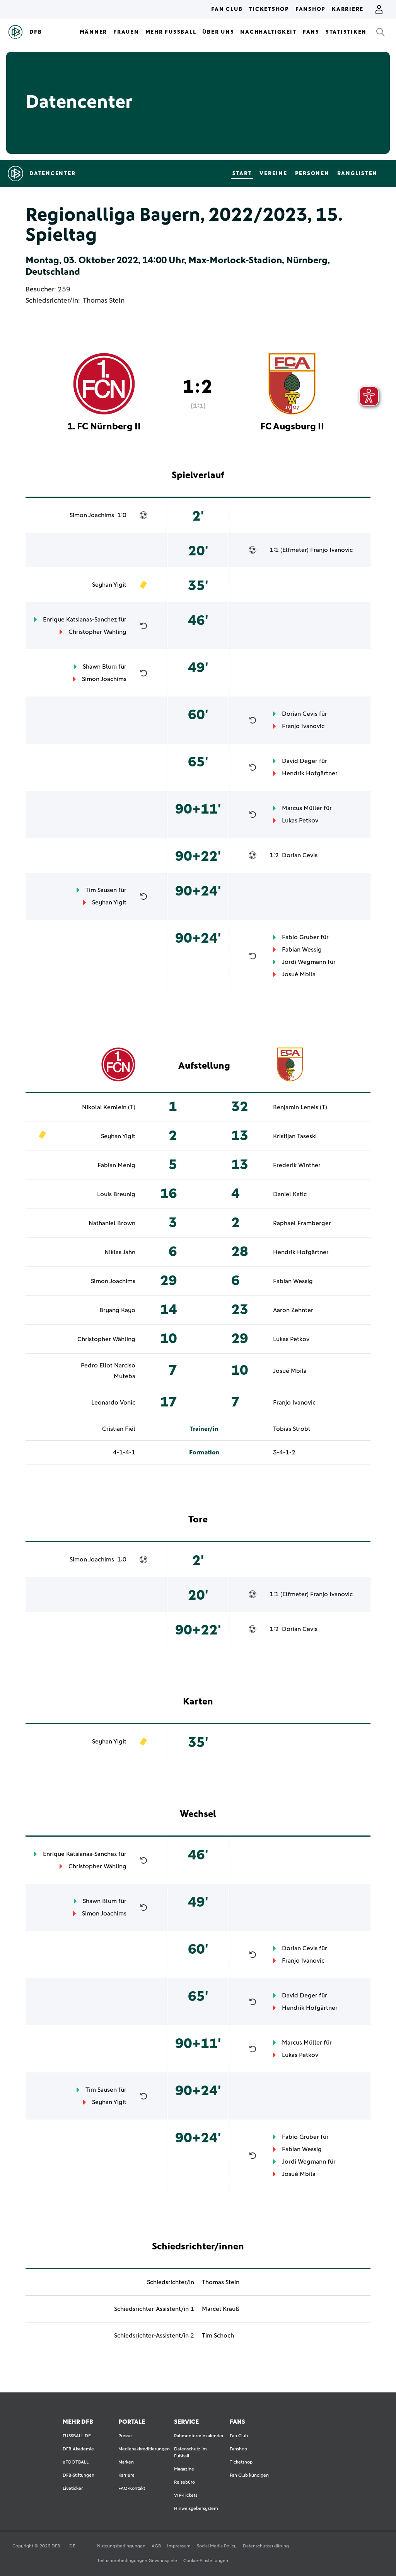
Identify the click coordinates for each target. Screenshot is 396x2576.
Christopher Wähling (97, 632)
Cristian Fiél (119, 1429)
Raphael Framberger (302, 1223)
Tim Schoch (218, 2336)
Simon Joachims (92, 515)
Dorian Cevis (300, 714)
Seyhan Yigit (109, 585)
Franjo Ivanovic (331, 550)
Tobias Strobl (292, 1429)
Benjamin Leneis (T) (300, 1107)
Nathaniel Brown (112, 1223)
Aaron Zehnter (293, 1310)
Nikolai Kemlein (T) (109, 1107)
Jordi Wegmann (304, 962)
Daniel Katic (290, 1194)
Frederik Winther (297, 1165)
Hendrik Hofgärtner (310, 773)
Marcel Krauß (221, 2309)
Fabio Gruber (300, 937)
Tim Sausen (101, 890)
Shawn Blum (100, 667)
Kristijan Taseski (295, 1136)
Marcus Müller (302, 808)
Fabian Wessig (302, 950)
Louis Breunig (116, 1194)
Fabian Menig (116, 1165)
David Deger (300, 761)
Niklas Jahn (120, 1252)
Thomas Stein (104, 301)
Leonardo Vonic (113, 1403)
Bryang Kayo (117, 1310)
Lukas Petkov (300, 821)
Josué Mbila (299, 974)
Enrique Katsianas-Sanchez (80, 620)
